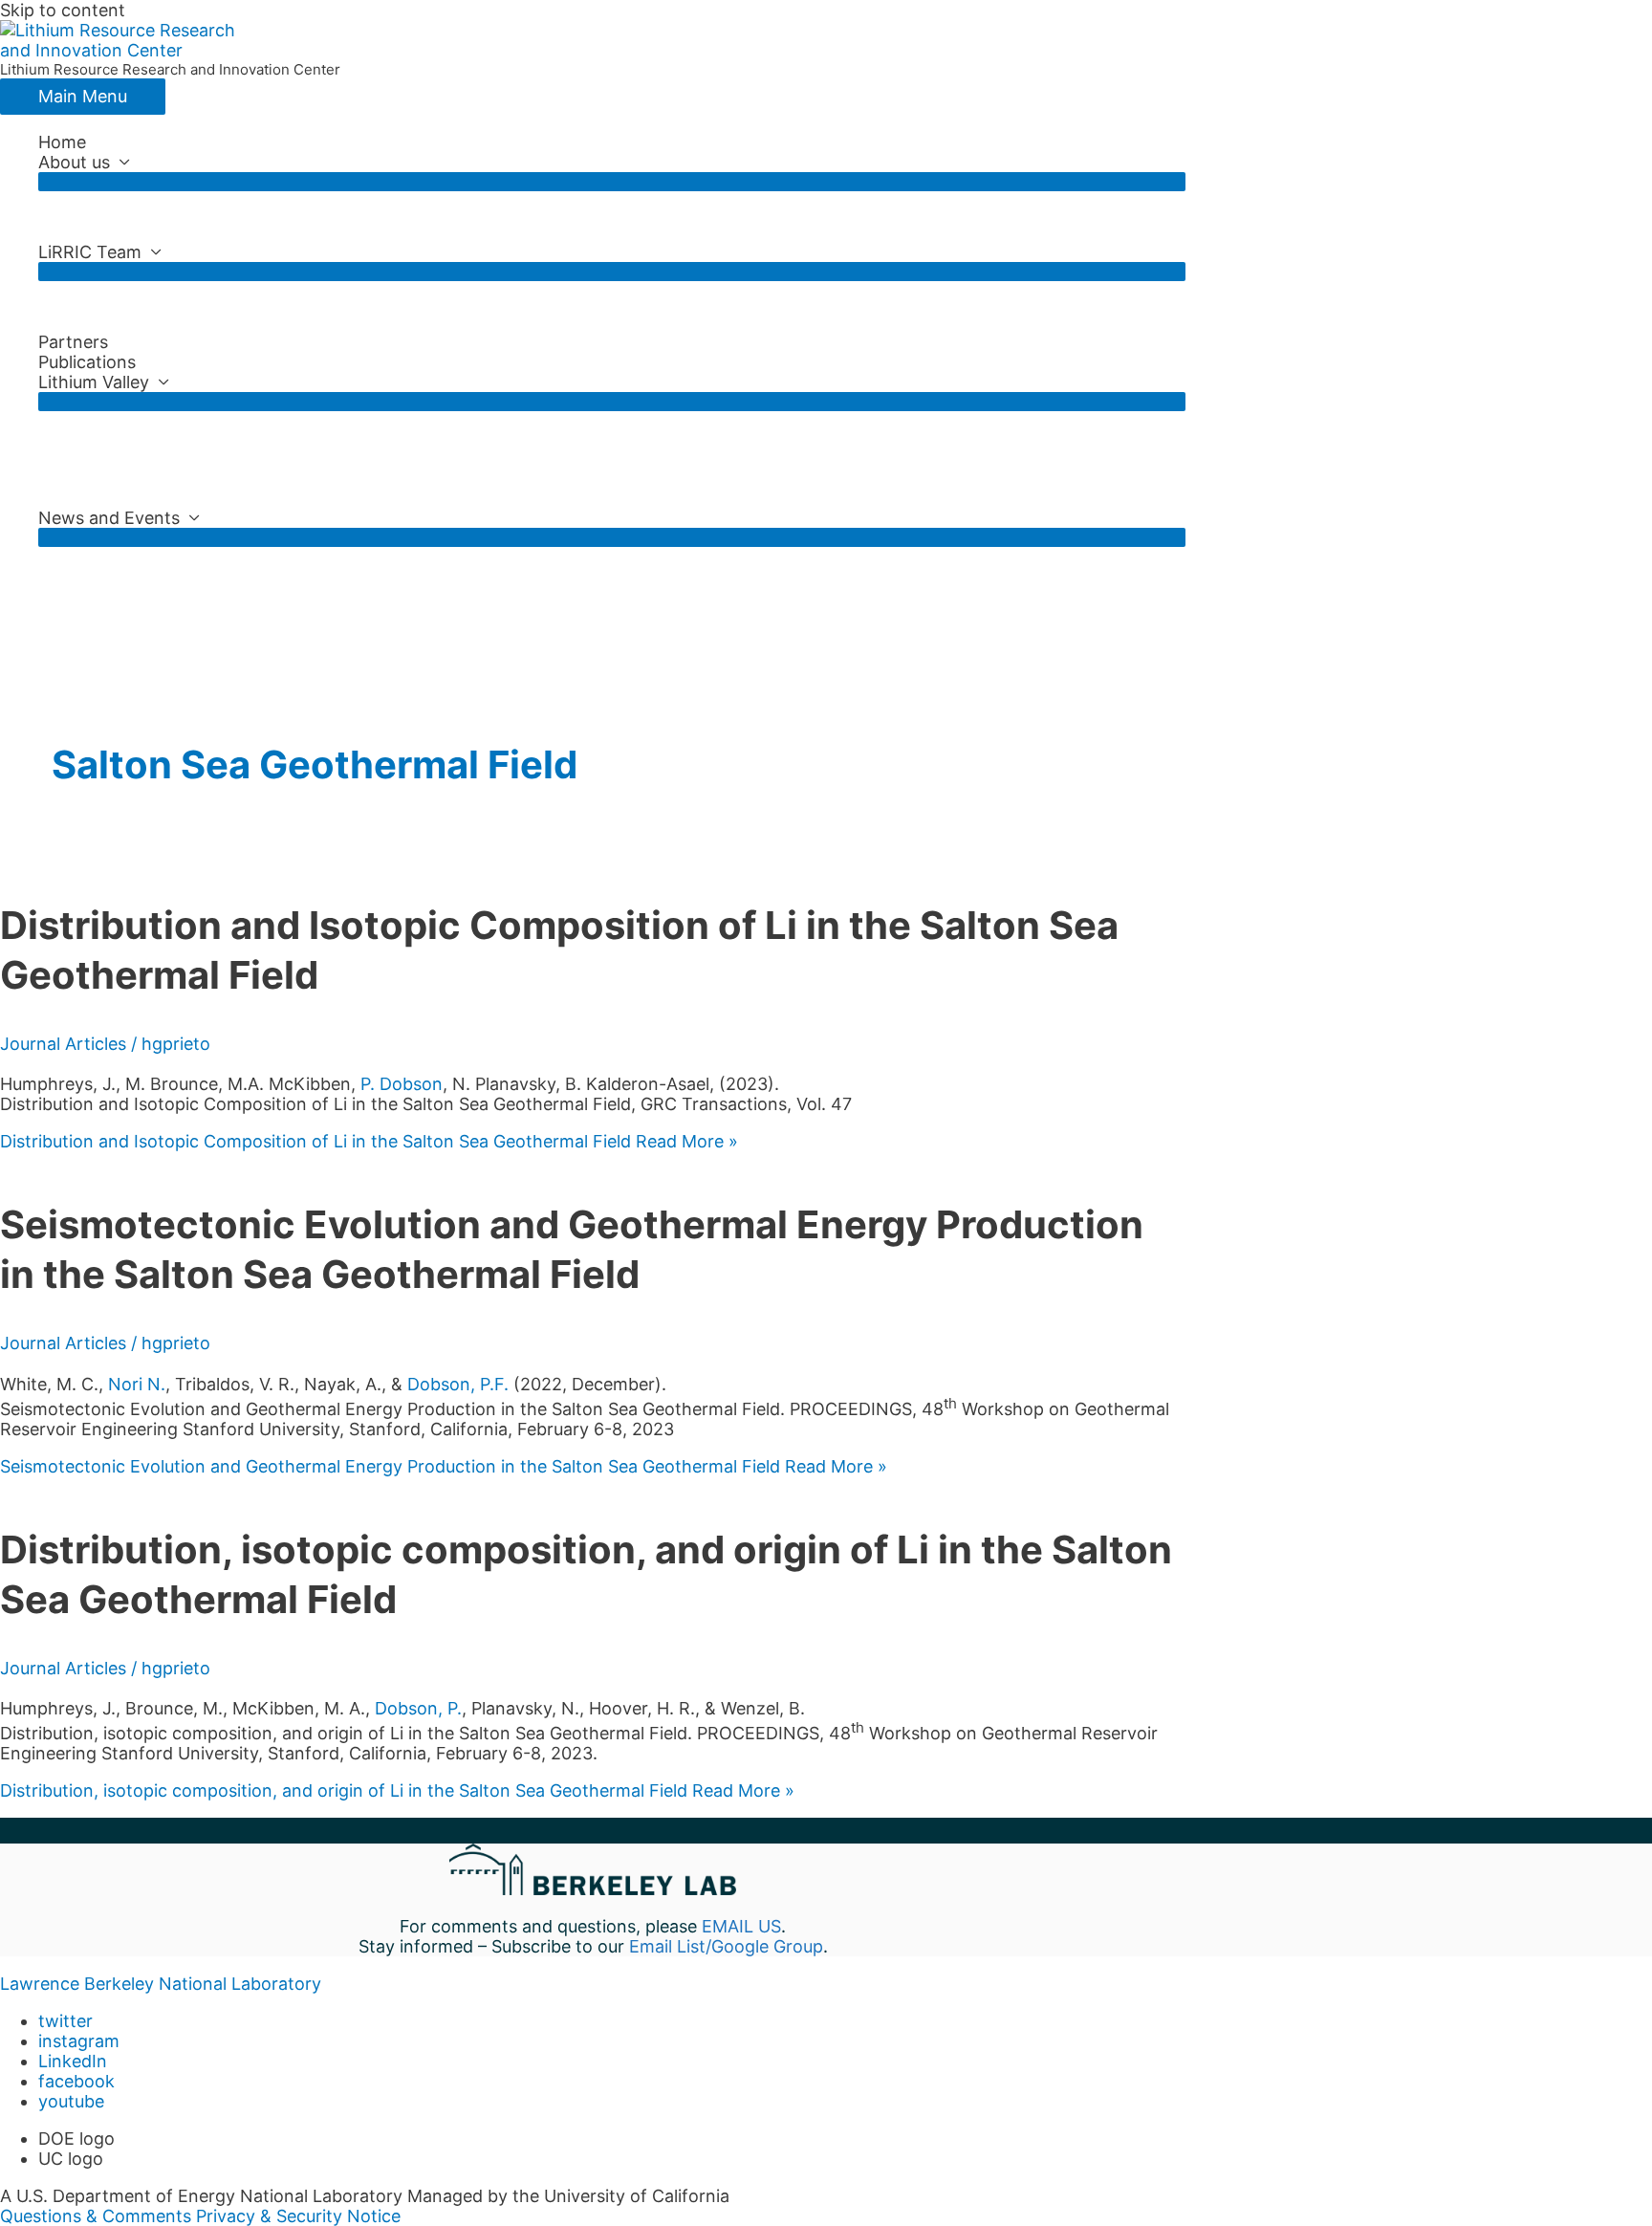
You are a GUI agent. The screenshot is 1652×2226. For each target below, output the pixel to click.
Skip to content (63, 10)
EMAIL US (741, 1926)
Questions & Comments (96, 2216)
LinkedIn (73, 2061)
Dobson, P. (418, 1708)
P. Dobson (402, 1084)
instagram (79, 2041)
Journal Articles (63, 1044)
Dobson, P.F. (458, 1384)
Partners (73, 342)
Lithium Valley (94, 382)
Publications (87, 362)
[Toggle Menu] (612, 182)
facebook (76, 2081)
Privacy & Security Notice (298, 2216)
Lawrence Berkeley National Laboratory (161, 1984)
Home (62, 142)
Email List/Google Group (726, 1946)
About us (74, 162)
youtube (71, 2101)
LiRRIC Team (90, 252)
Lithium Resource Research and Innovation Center (170, 69)
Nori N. (137, 1384)
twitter (65, 2021)
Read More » (369, 1141)
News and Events (109, 518)
